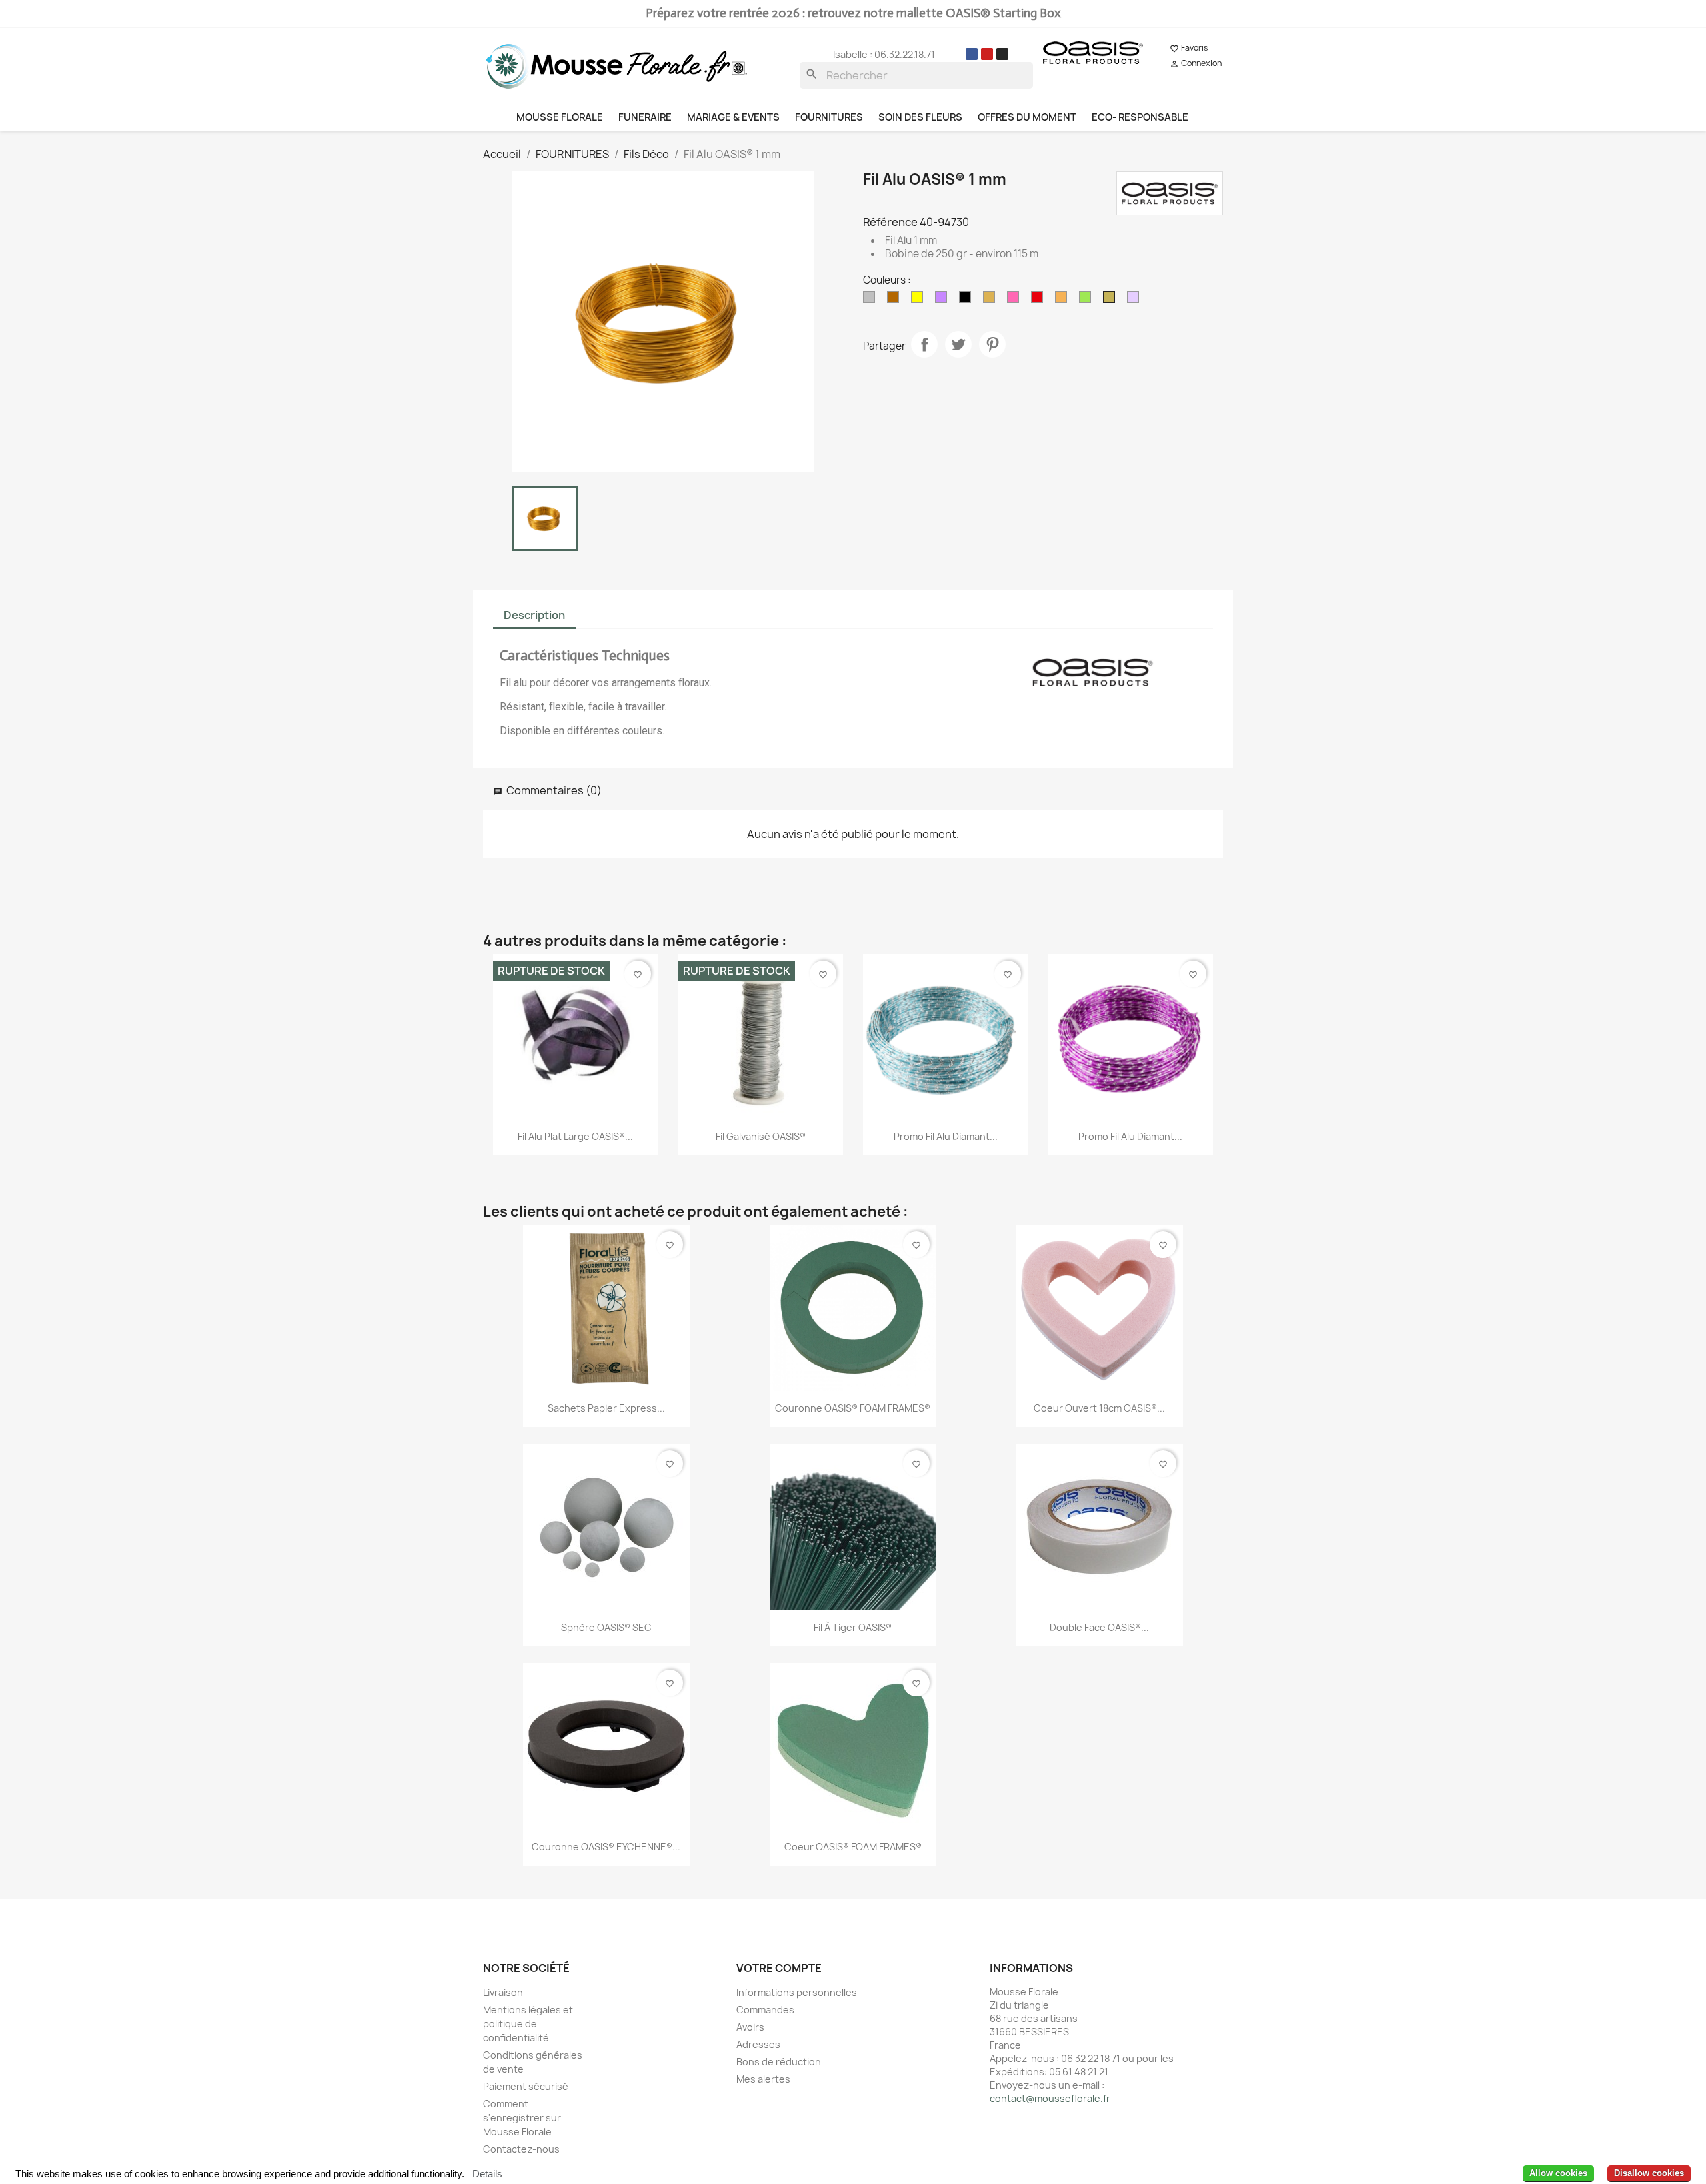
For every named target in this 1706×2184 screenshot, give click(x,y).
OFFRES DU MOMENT (1027, 117)
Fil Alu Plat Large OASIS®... (575, 1136)
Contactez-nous (521, 2149)
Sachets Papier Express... (606, 1408)
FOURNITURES (829, 117)
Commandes (765, 2010)
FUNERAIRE (645, 117)
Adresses (758, 2044)
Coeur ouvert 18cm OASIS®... (1099, 1408)
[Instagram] (1002, 54)
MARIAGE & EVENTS (733, 117)
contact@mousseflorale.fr (1050, 2098)
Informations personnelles (797, 1992)
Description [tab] (534, 615)
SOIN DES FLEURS (920, 117)
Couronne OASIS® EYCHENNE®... (606, 1847)
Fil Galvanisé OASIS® (761, 1136)
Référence (890, 222)
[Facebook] (972, 54)
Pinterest (992, 344)
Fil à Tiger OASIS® (853, 1627)
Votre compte (779, 1968)
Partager (924, 344)
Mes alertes (763, 2079)
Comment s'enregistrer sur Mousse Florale (522, 2118)
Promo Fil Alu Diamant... (946, 1136)
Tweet (958, 344)
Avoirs (750, 2027)
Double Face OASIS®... (1099, 1627)
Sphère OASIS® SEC (606, 1627)
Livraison (503, 1992)
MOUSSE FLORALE (560, 117)
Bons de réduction (779, 2062)
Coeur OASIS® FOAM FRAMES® (853, 1847)
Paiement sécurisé (526, 2086)
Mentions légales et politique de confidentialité (528, 2024)
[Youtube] (987, 54)
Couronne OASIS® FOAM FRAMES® (853, 1408)
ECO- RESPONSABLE (1140, 117)
